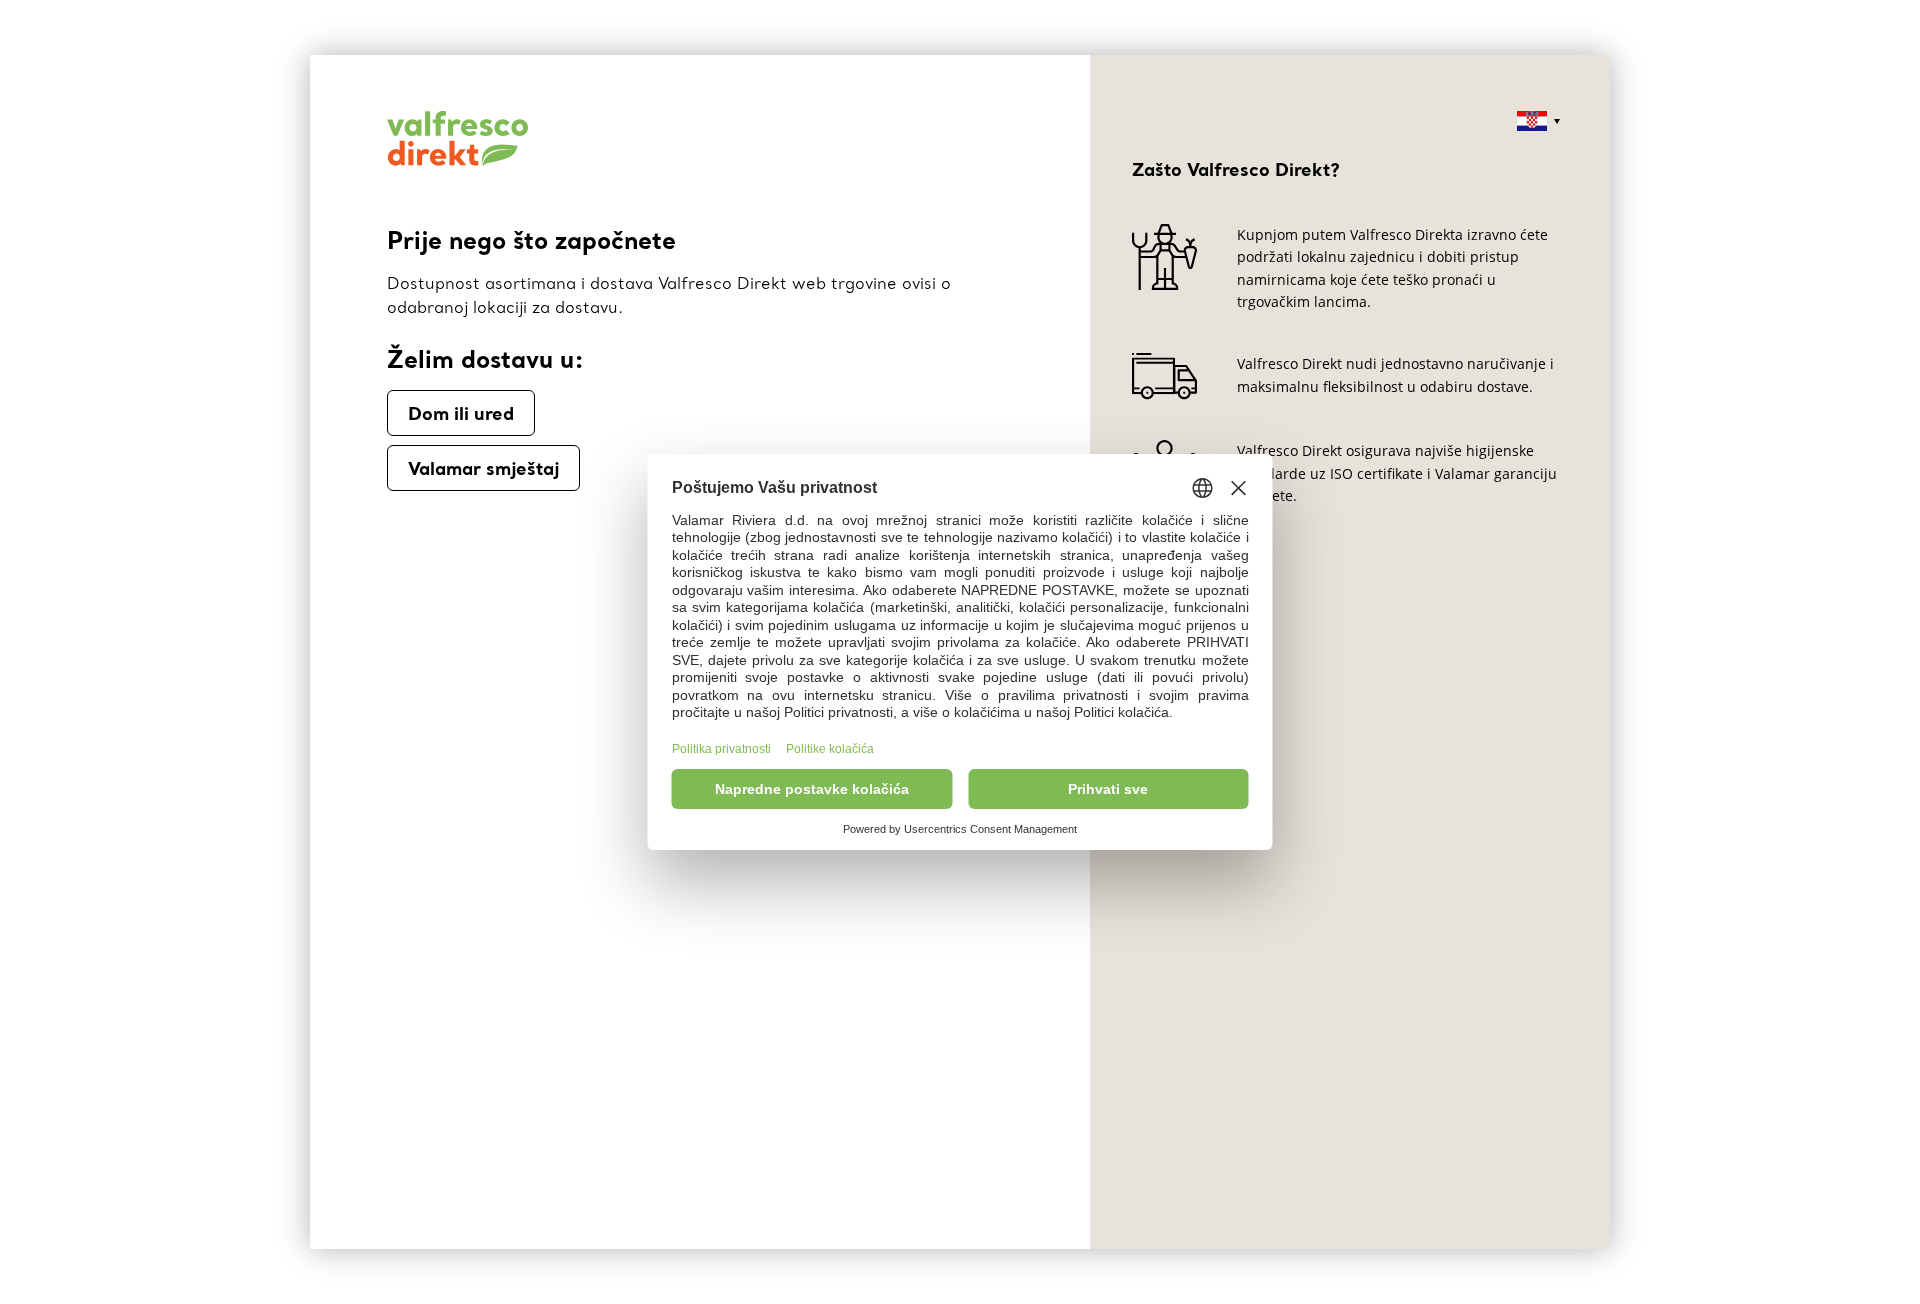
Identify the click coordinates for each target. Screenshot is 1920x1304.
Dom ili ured (461, 413)
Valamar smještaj (483, 468)
